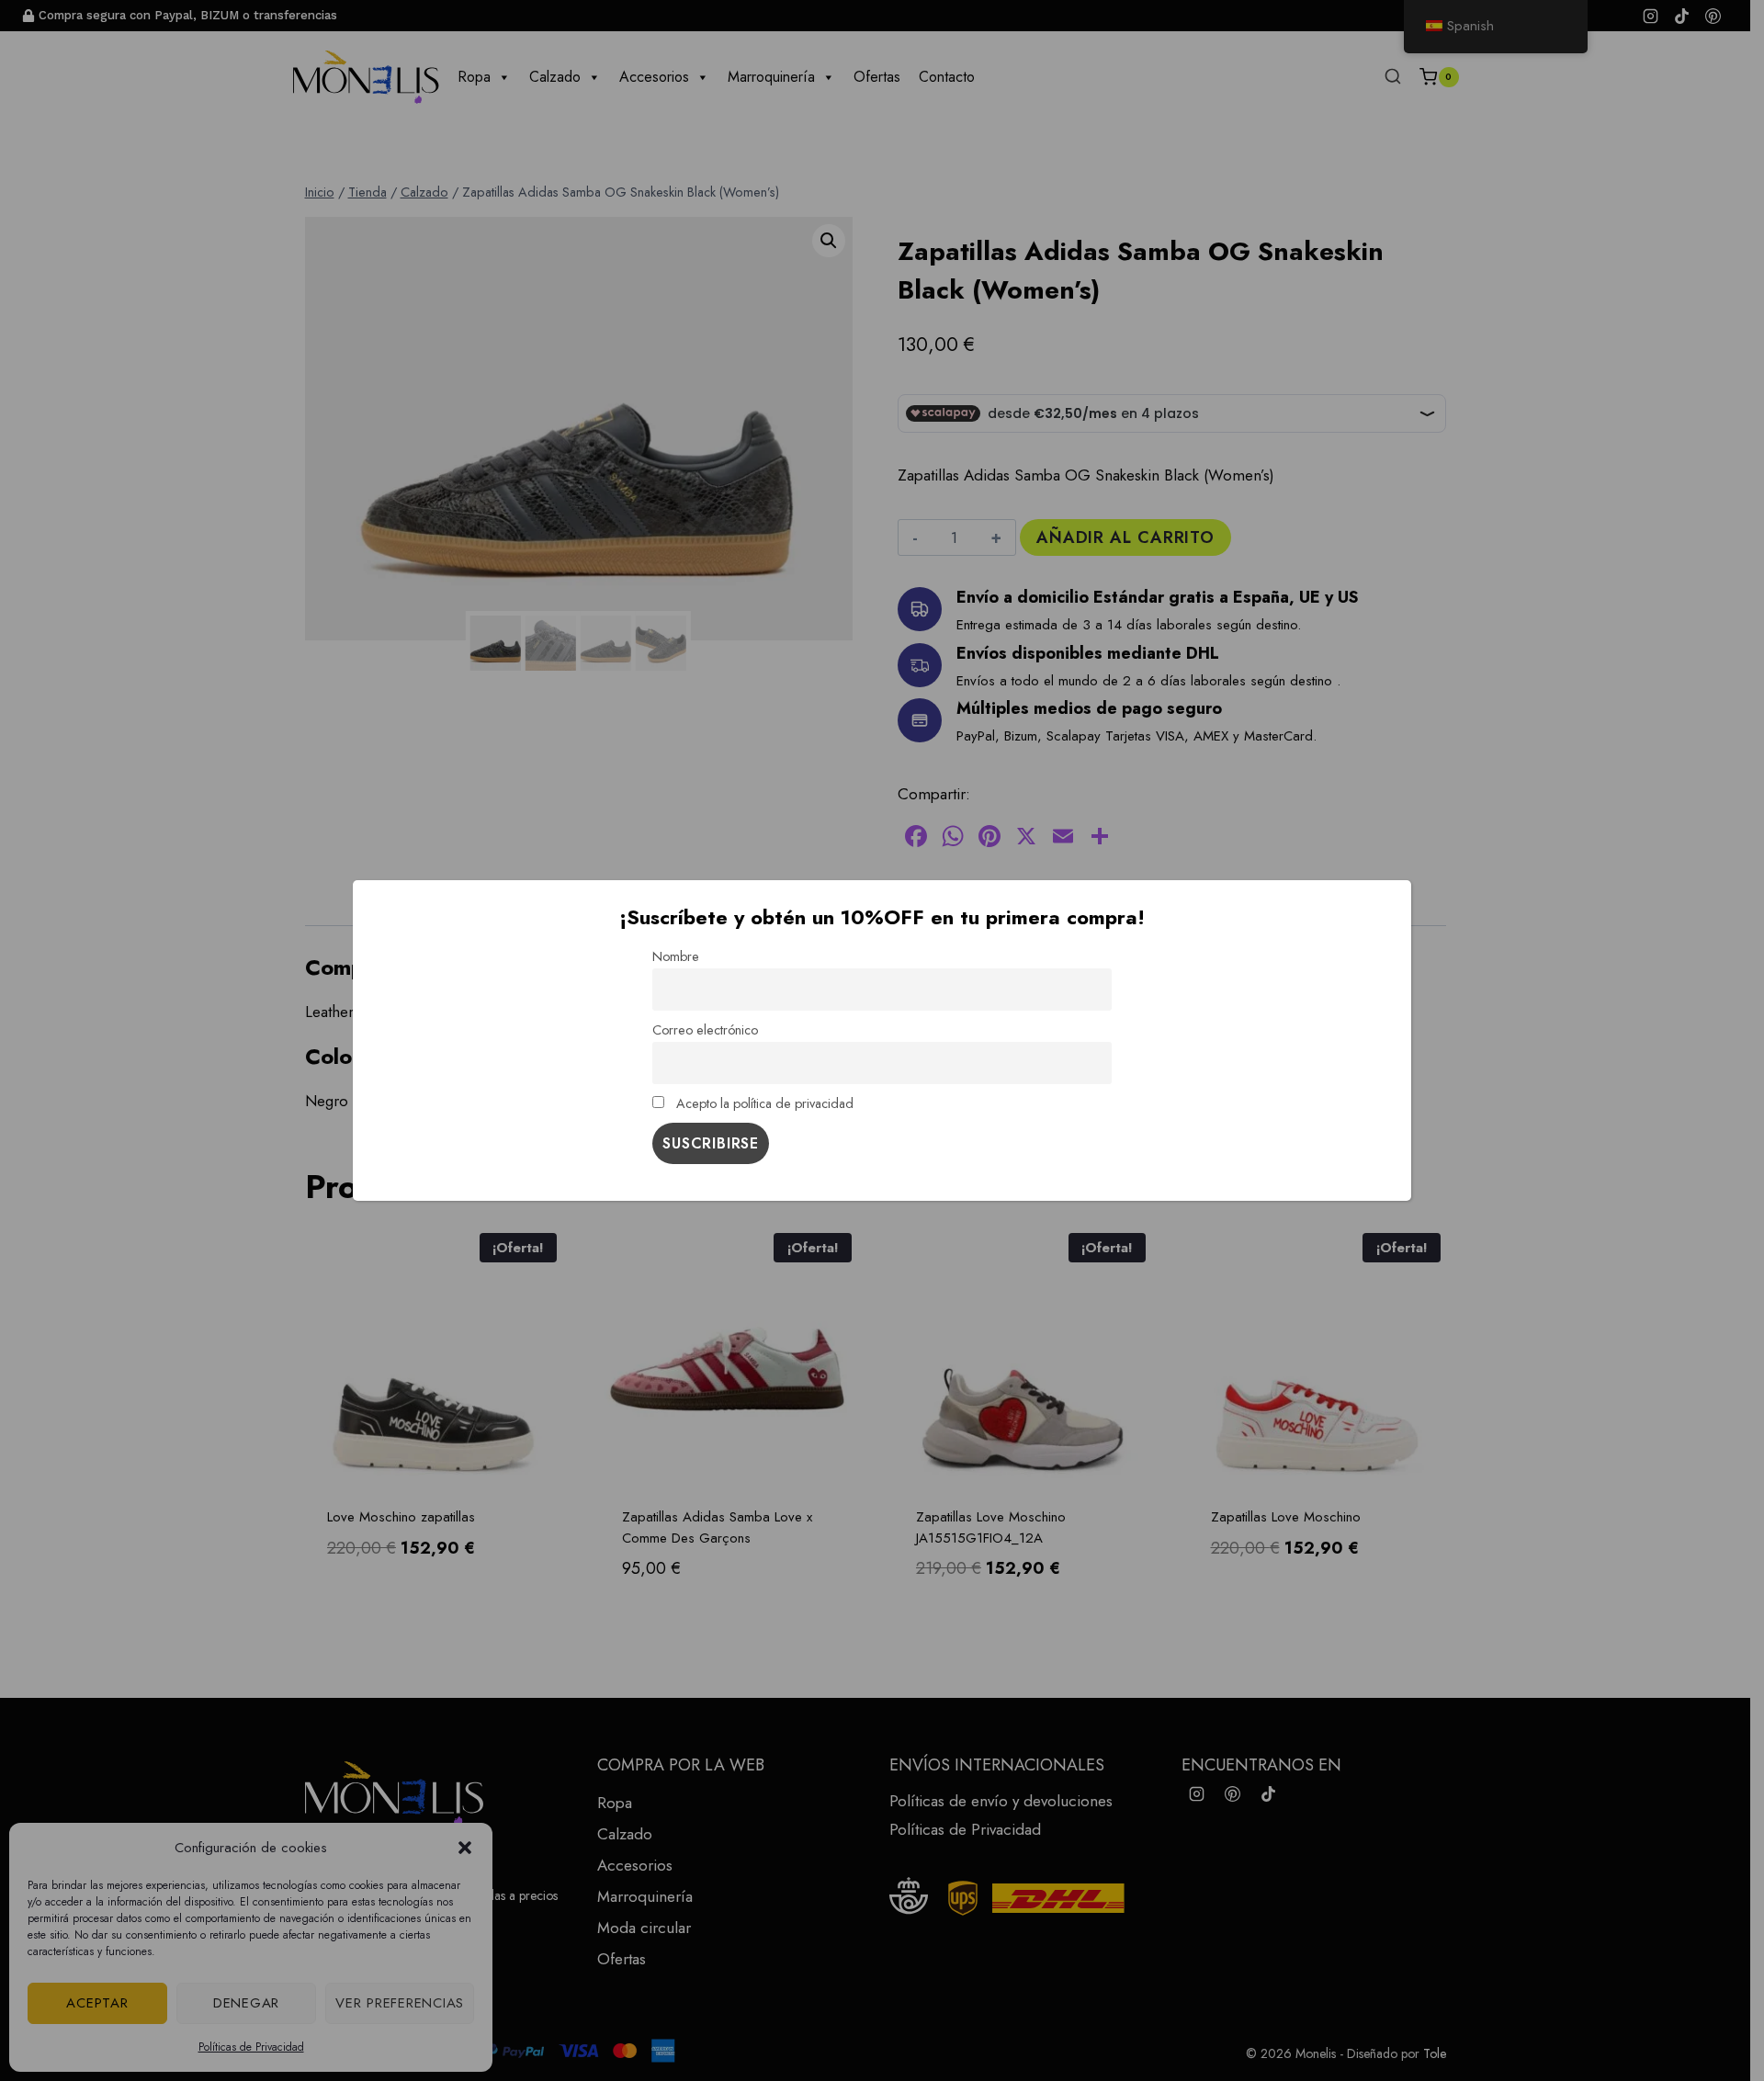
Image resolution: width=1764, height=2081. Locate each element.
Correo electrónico (705, 1030)
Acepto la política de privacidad (763, 1103)
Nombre (676, 956)
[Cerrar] (1399, 888)
